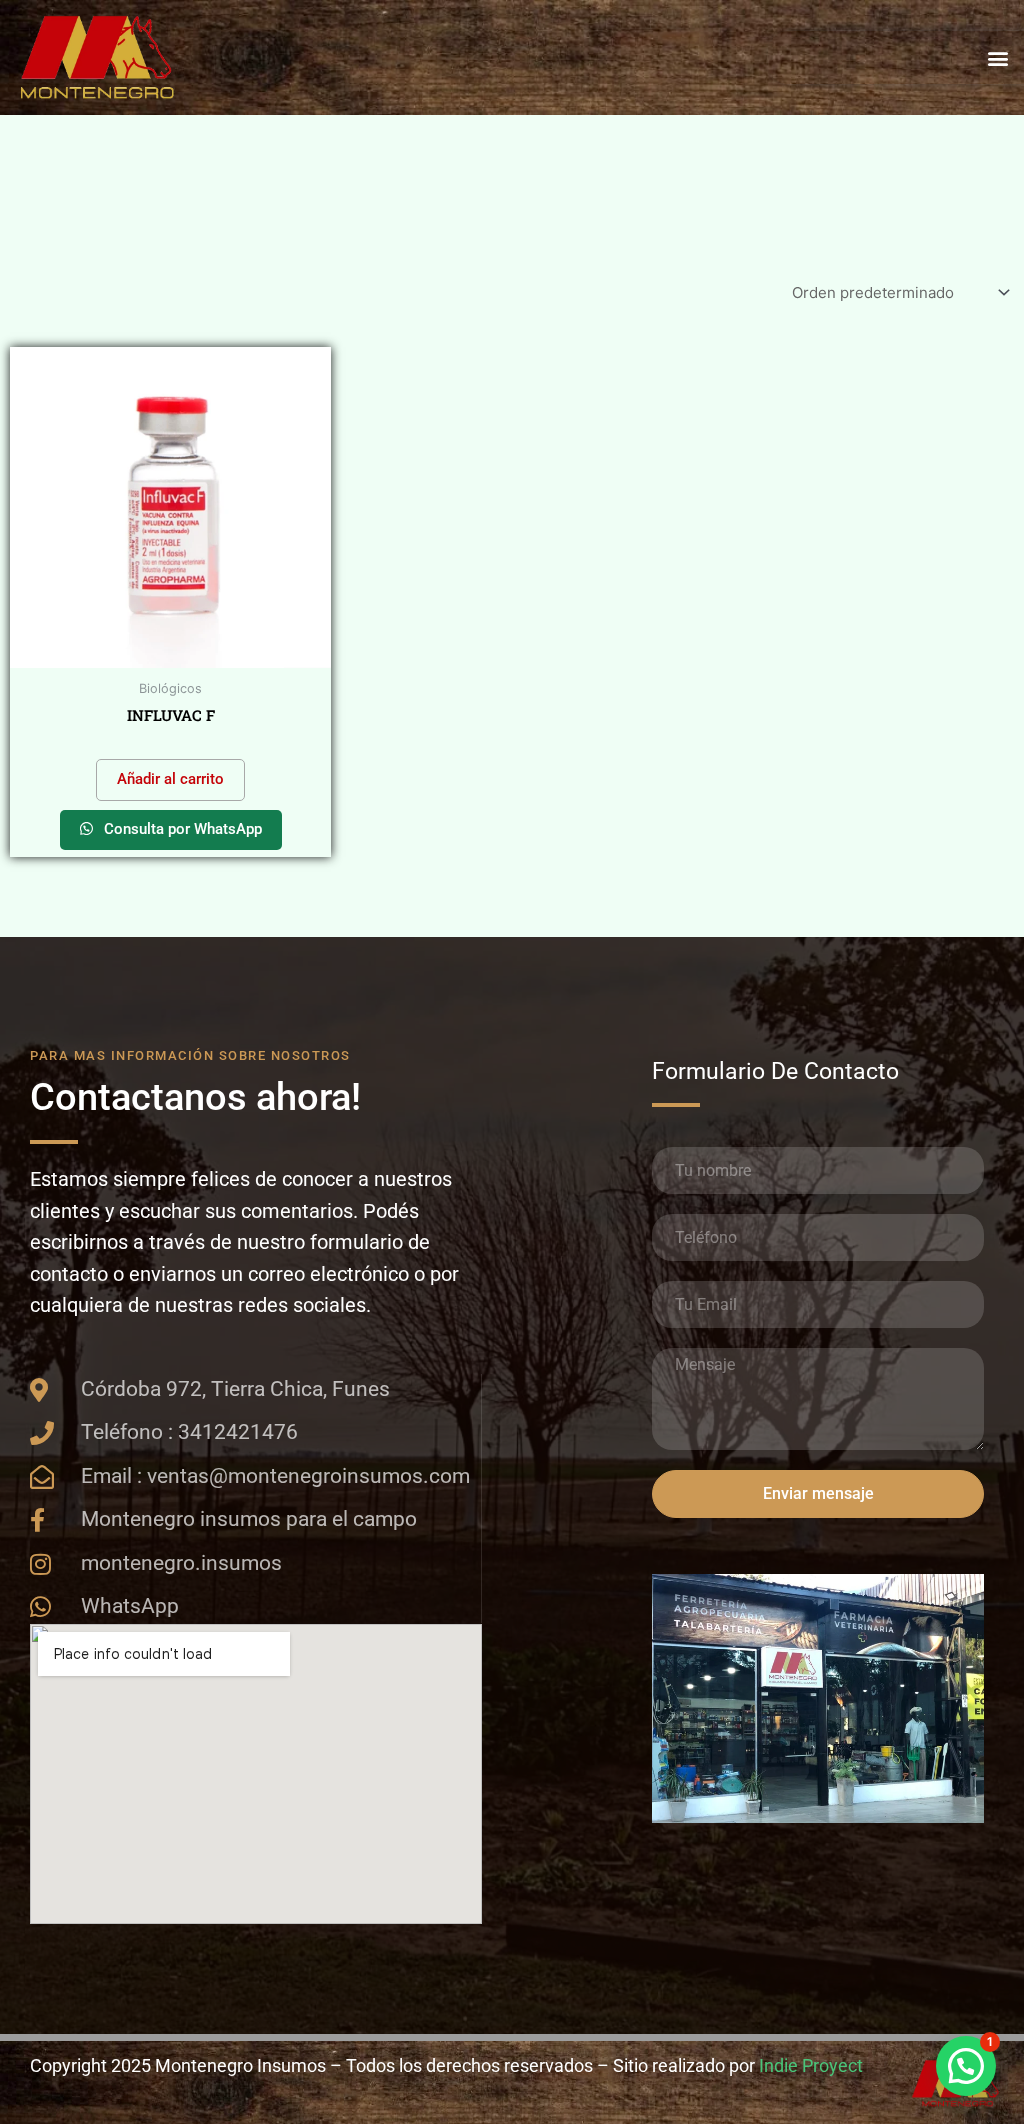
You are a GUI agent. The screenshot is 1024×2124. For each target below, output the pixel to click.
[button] (997, 57)
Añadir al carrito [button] (170, 779)
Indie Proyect (811, 2065)
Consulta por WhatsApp (181, 829)
